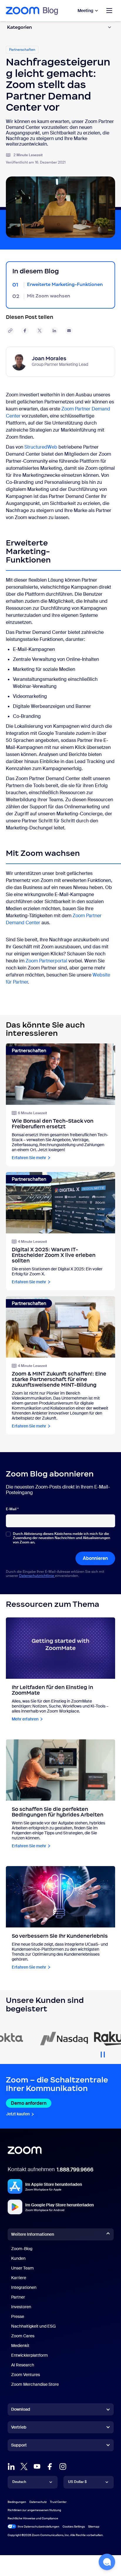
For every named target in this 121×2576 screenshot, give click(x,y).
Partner (18, 2297)
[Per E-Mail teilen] (69, 331)
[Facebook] (50, 2466)
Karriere (19, 2278)
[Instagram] (63, 2466)
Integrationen (24, 2287)
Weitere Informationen (33, 2234)
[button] (107, 2562)
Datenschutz (38, 2502)
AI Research (23, 2365)
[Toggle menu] (109, 11)
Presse (18, 2316)
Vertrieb (19, 2427)
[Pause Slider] (103, 2052)
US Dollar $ (77, 2482)
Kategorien (20, 27)
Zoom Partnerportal (46, 961)
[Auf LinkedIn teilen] (54, 331)
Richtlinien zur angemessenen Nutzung (34, 2510)
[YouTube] (37, 2466)
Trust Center (58, 2502)
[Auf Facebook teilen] (25, 331)
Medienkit (20, 2346)
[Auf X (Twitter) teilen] (40, 331)
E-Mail (12, 1509)
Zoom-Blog (22, 2249)
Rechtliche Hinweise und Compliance (33, 2518)
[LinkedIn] (11, 2466)
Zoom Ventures (26, 2375)
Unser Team (22, 2268)
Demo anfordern (29, 2103)
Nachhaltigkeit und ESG (33, 2326)
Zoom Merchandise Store (35, 2384)
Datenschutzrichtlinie (37, 1576)
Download (21, 2409)
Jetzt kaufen (18, 2114)
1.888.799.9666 (75, 2170)
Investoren (21, 2307)
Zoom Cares (23, 2336)
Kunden (18, 2258)
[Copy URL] (10, 331)
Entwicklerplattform (30, 2355)
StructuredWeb (41, 447)
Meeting (85, 11)
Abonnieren (95, 1558)
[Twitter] (24, 2466)
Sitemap (94, 2527)
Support (19, 2446)
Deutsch (19, 2482)
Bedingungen (17, 2502)
